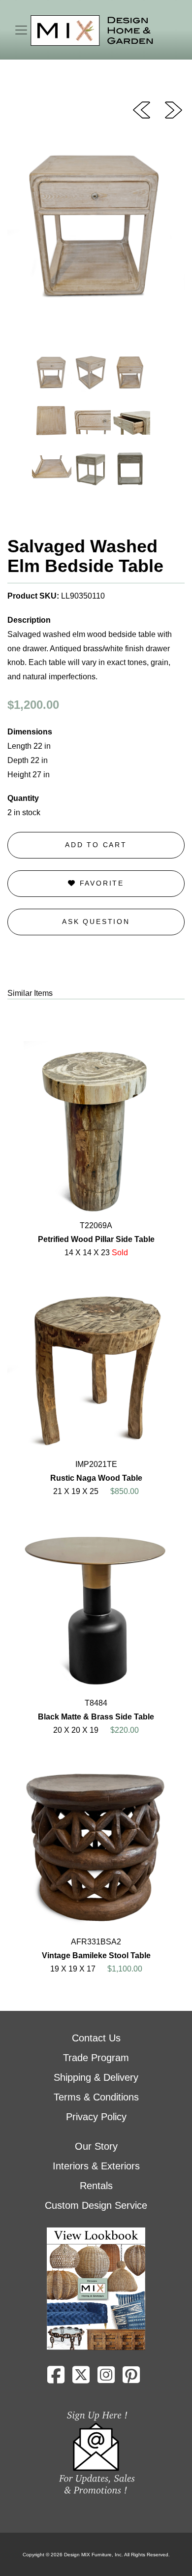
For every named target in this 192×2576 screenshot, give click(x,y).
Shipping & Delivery (96, 2077)
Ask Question (96, 922)
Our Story (96, 2146)
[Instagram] (106, 2379)
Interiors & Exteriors (96, 2166)
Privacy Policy (96, 2117)
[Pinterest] (131, 2379)
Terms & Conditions (96, 2097)
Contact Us (96, 2038)
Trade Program (96, 2058)
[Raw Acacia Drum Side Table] (142, 109)
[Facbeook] (56, 2379)
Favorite (100, 883)
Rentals (96, 2186)
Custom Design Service (96, 2205)
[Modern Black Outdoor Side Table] (174, 109)
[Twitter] (81, 2379)
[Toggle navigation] (21, 30)
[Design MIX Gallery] (92, 31)
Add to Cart (96, 845)
